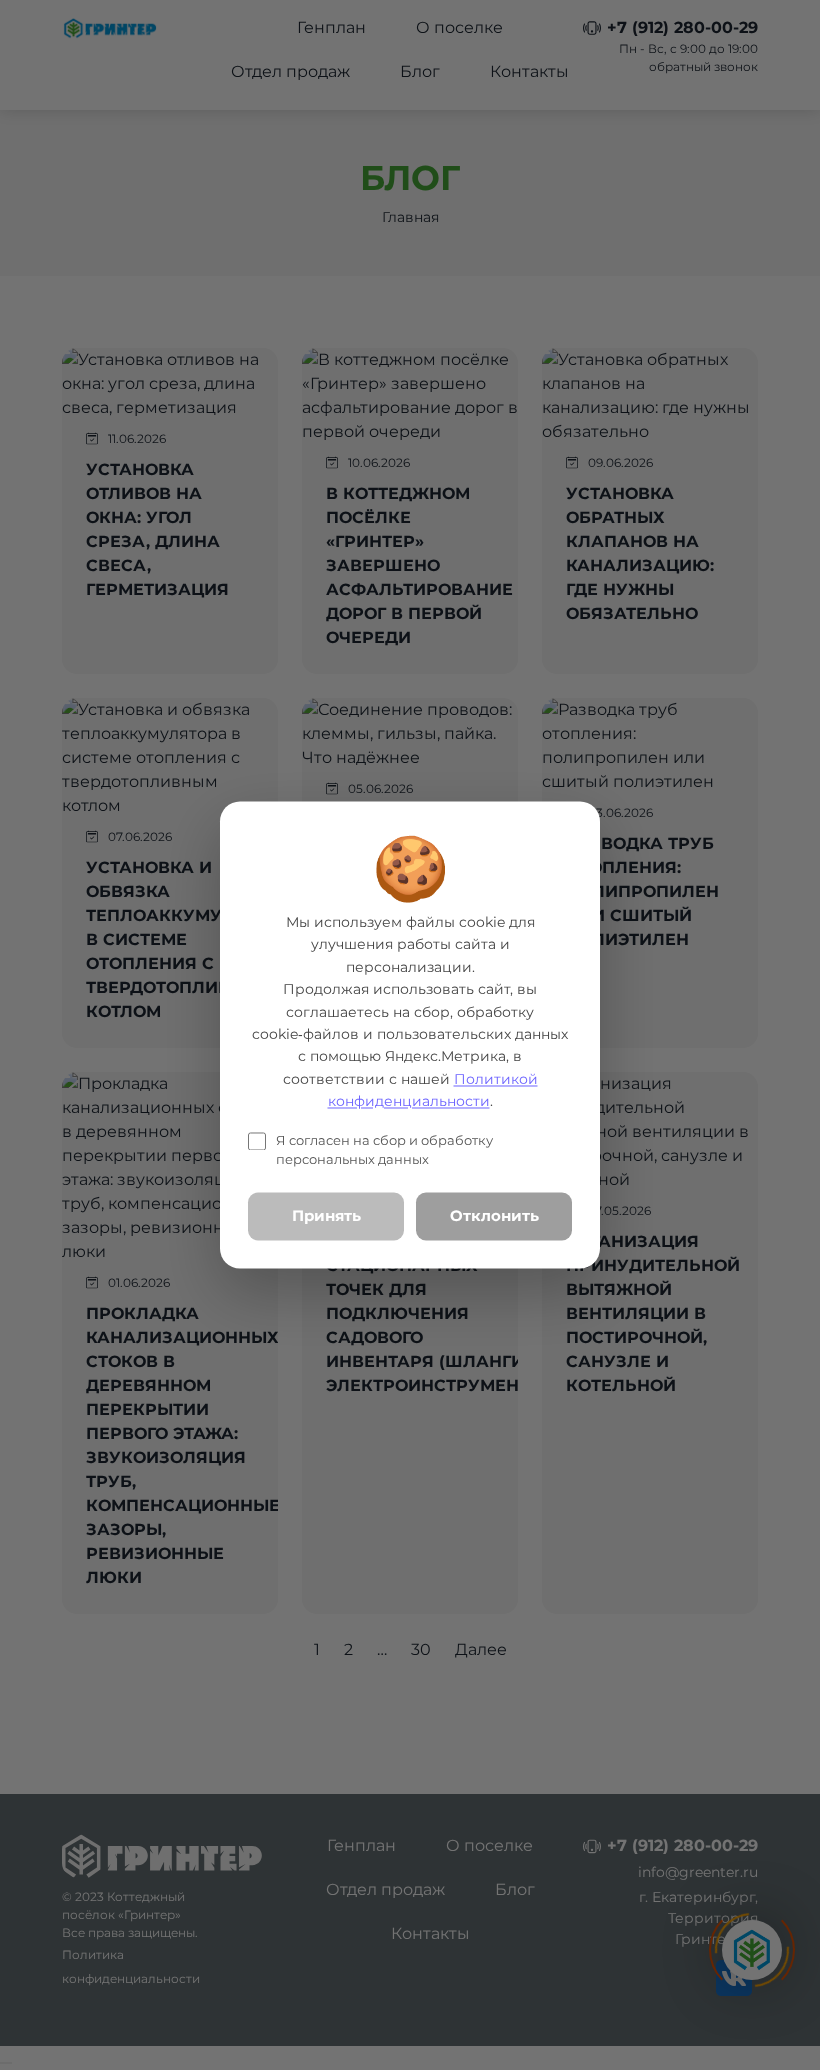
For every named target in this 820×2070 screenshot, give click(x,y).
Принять (326, 1215)
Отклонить (494, 1215)
